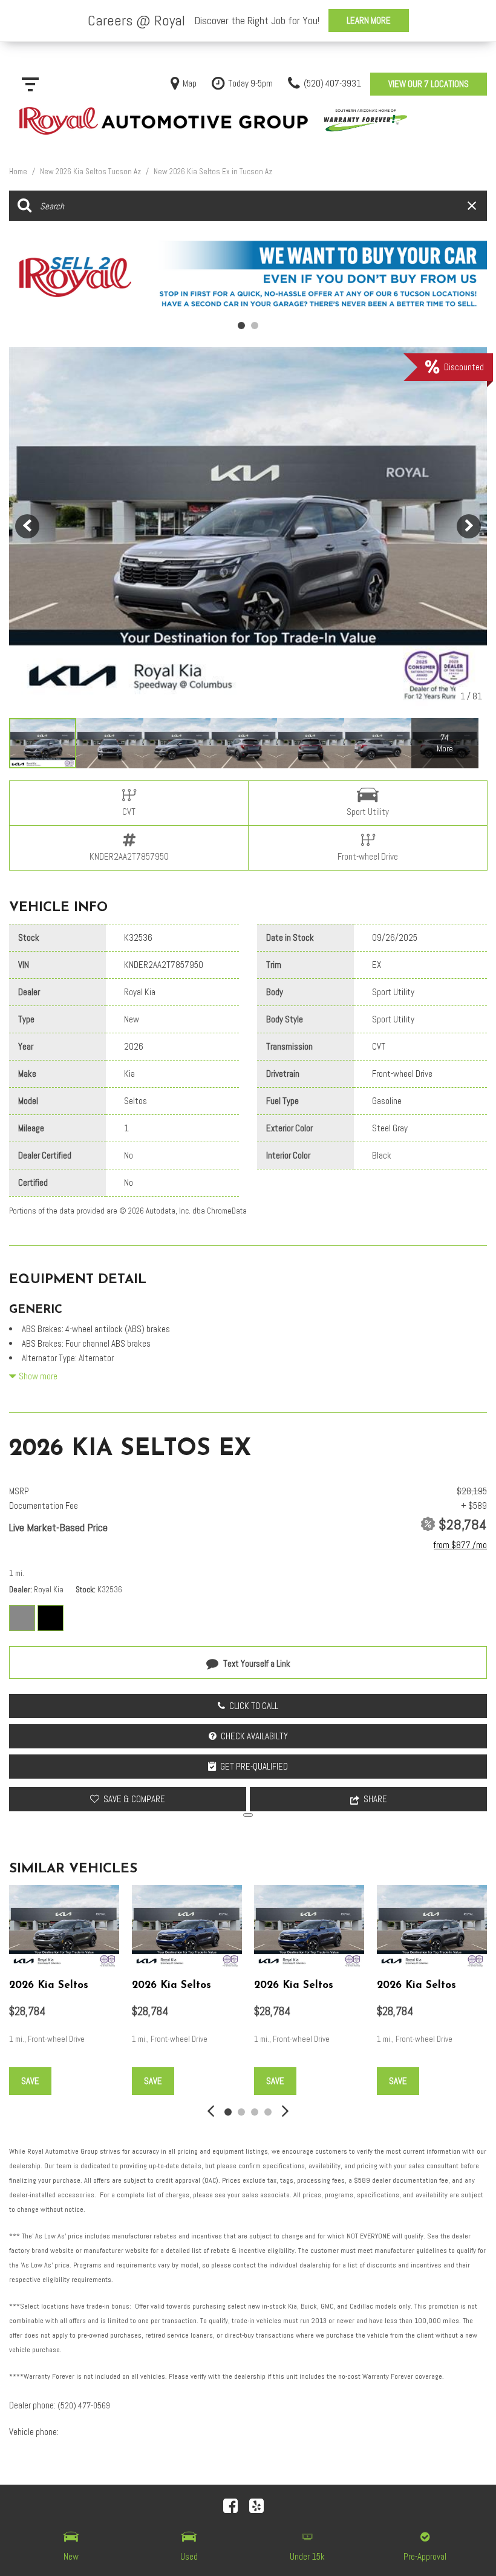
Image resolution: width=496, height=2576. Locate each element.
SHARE (375, 1799)
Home (19, 172)
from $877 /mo (460, 1545)
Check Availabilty (254, 1736)
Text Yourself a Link (257, 1663)
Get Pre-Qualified (254, 1766)
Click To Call (254, 1706)
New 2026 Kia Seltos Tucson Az (91, 172)
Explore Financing (248, 1815)
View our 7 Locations (429, 84)
